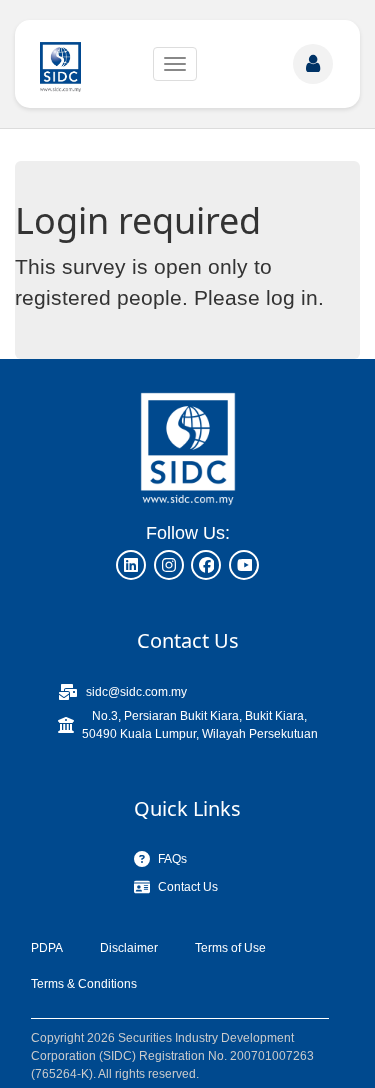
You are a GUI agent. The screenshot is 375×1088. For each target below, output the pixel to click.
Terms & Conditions (84, 984)
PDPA (47, 948)
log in (292, 297)
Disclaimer (129, 948)
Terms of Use (230, 948)
